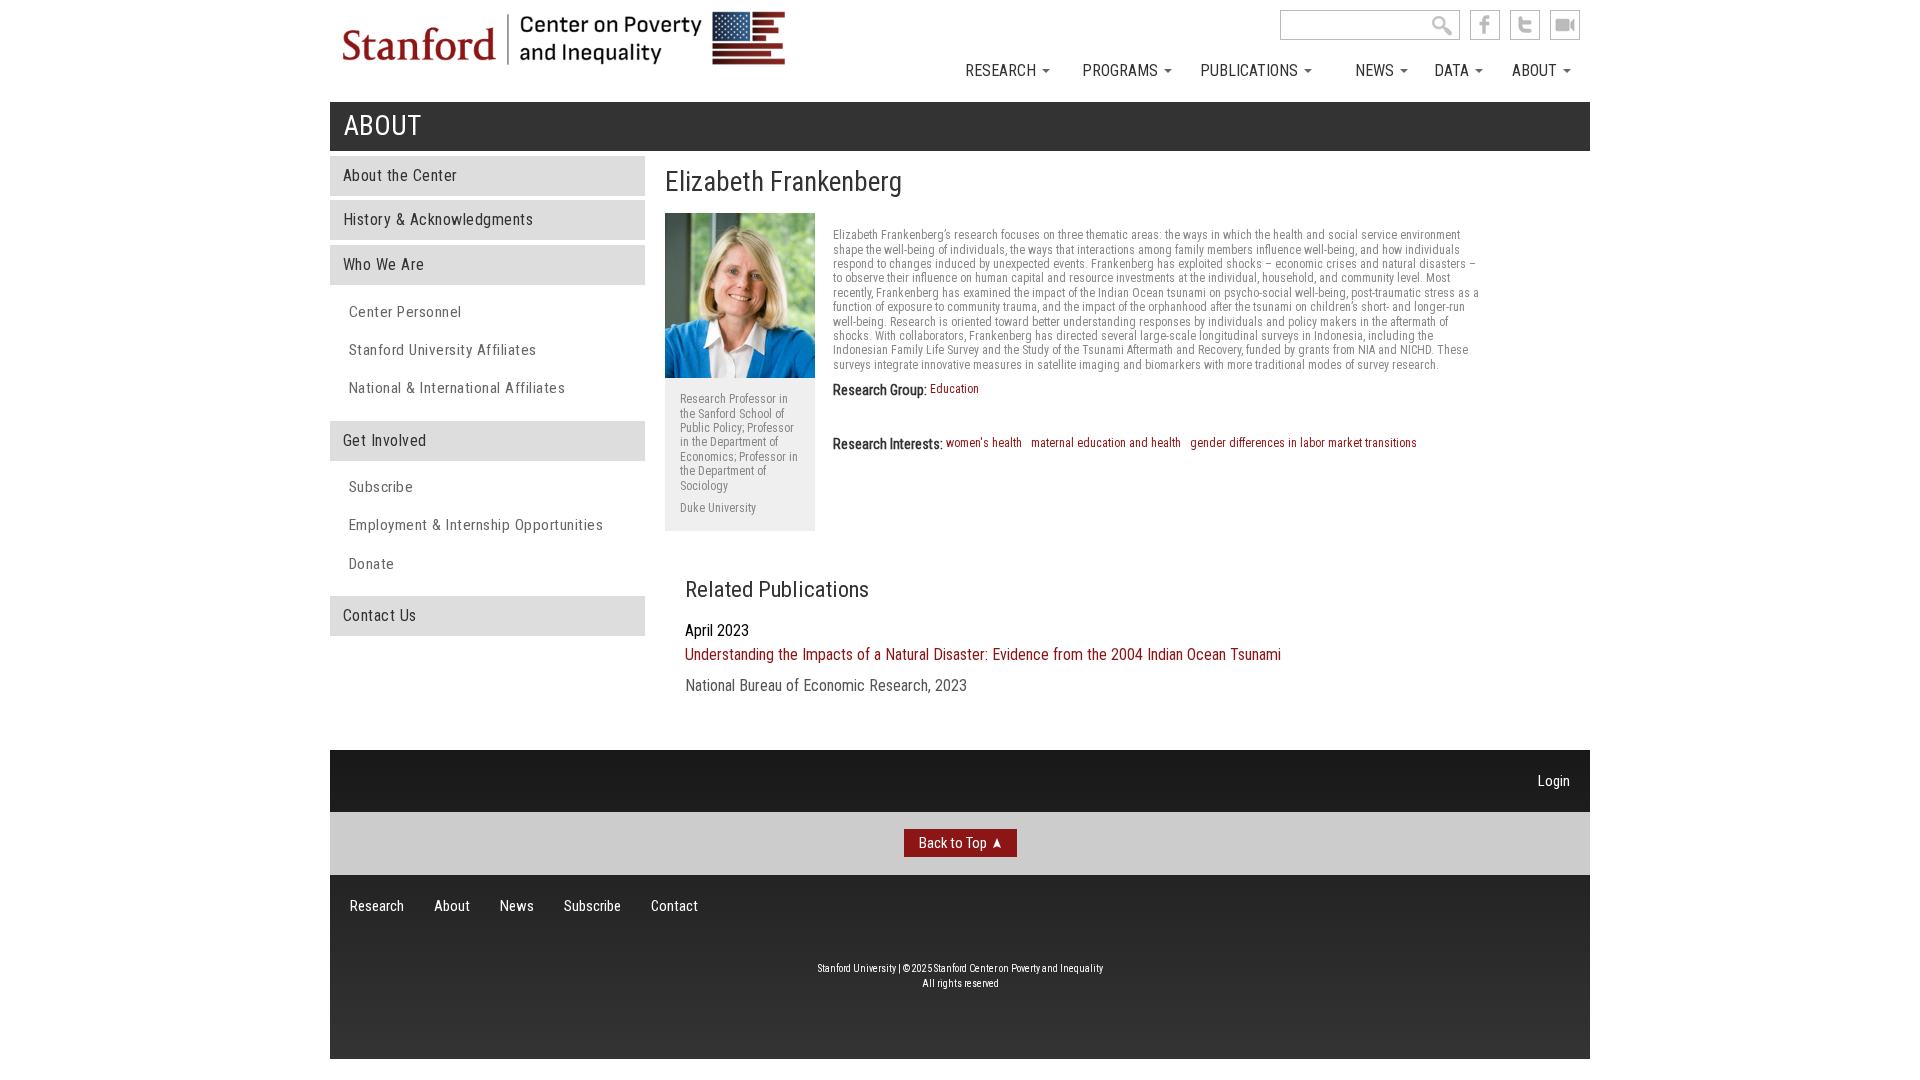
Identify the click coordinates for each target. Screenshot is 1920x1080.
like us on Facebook (1485, 25)
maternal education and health (1106, 443)
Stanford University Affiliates (443, 350)
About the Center (400, 175)
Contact (674, 906)
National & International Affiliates (457, 388)
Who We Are (384, 264)
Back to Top (953, 843)
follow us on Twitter (1525, 25)
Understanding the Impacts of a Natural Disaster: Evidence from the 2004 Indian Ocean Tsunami (983, 654)
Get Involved (385, 440)
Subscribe (381, 487)
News (1376, 70)
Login (1554, 781)
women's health (984, 443)
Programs (1122, 70)
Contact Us (380, 615)
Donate (372, 564)
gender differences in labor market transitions (1303, 443)
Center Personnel (405, 312)
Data (1453, 70)
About (1536, 70)
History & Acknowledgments (438, 219)
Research (1002, 70)
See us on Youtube (1565, 25)
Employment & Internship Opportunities (476, 525)
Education (954, 389)
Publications (1251, 70)
